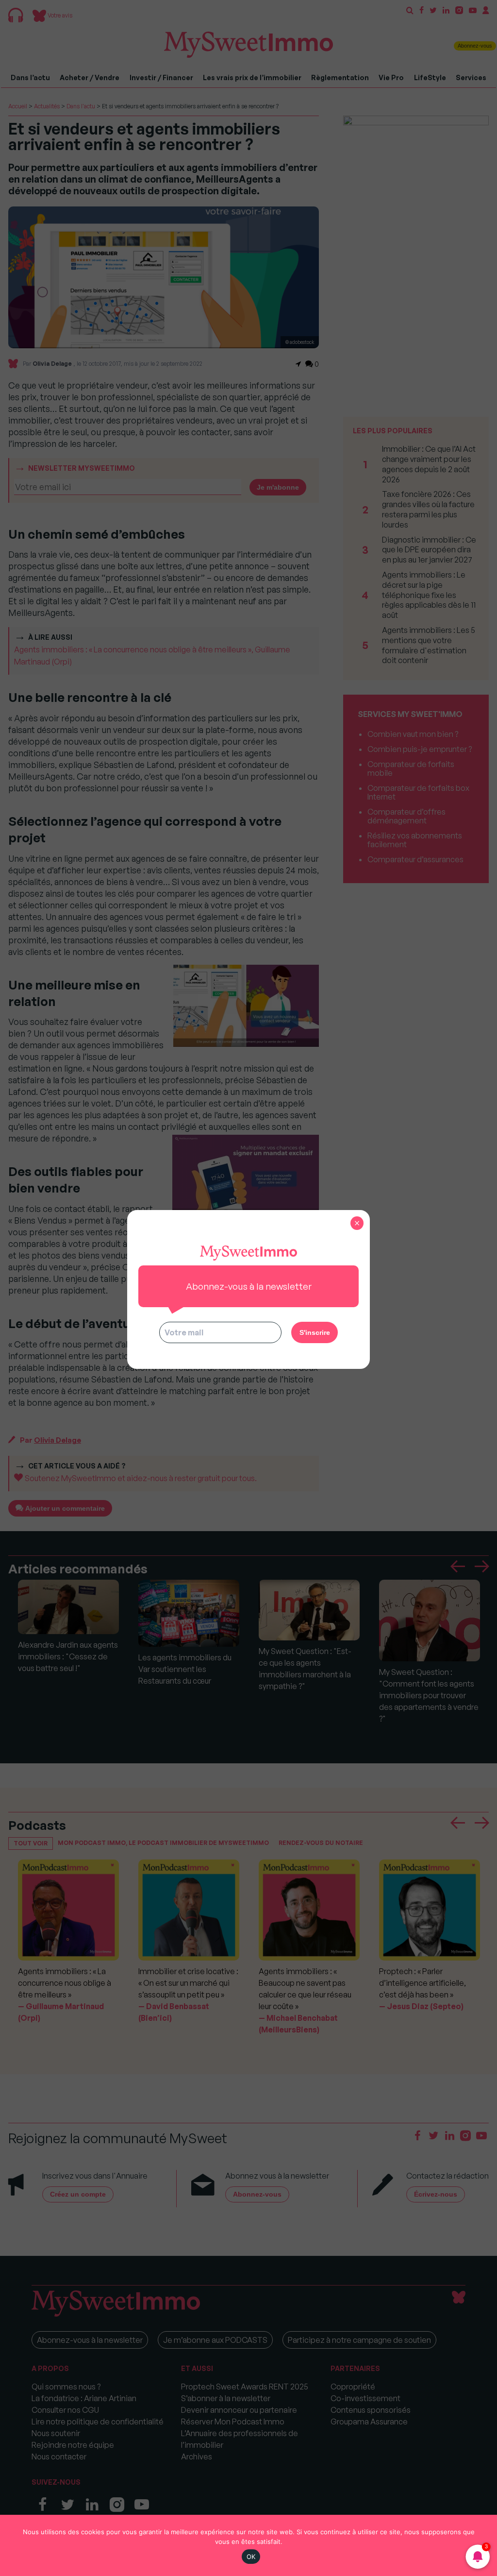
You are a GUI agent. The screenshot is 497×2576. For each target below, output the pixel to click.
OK (251, 2557)
